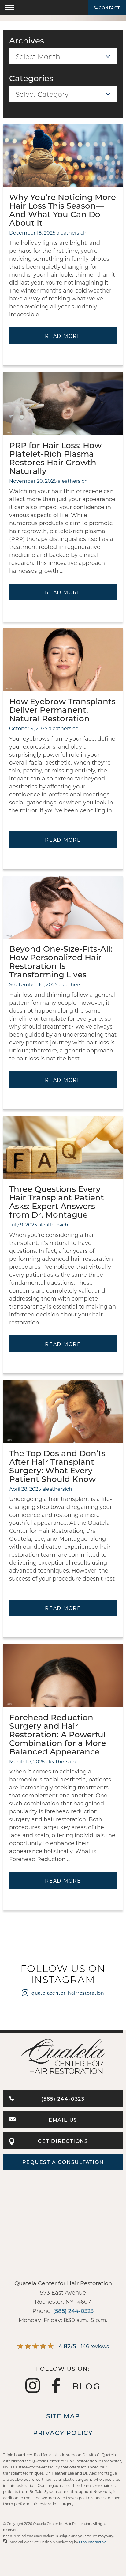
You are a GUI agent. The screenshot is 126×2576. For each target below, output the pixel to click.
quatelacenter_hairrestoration (68, 1993)
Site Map (63, 2416)
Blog (86, 2386)
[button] (9, 8)
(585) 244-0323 (63, 2099)
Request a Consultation (63, 2162)
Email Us (63, 2120)
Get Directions (63, 2141)
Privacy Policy (63, 2433)
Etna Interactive (93, 2542)
